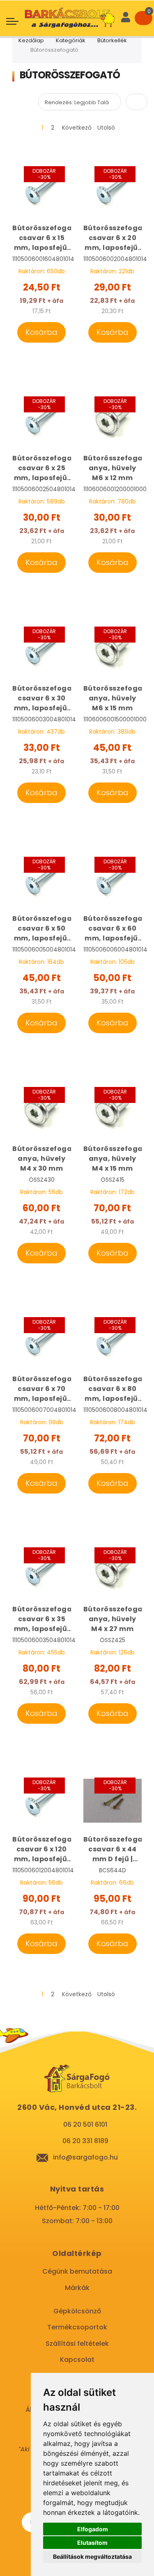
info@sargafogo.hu (85, 2157)
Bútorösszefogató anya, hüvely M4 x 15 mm (113, 1159)
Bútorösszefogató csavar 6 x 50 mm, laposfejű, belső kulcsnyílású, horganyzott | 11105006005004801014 (42, 929)
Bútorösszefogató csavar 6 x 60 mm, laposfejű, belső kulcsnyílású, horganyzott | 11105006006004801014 (113, 929)
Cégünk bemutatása (77, 2271)
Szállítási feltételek (77, 2344)
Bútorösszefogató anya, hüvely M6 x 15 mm (113, 698)
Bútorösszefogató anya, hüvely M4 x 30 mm (42, 1159)
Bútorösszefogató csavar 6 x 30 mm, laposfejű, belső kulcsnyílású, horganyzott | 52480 (42, 698)
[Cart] (144, 18)
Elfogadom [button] (93, 2529)
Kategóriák (71, 40)
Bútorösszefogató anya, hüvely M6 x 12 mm (113, 468)
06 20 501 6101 (85, 2124)
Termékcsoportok (77, 2327)
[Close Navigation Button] (66, 8)
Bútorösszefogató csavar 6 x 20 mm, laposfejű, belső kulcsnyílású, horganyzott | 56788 (113, 238)
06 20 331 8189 (85, 2141)
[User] (126, 18)
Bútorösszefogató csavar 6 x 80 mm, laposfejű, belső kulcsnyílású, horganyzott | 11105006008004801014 (113, 1389)
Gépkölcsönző (77, 2311)
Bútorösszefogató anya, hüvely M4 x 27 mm (113, 1619)
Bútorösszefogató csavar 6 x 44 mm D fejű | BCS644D (113, 1849)
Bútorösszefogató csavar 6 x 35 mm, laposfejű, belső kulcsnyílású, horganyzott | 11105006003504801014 (42, 1619)
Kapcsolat (77, 2360)
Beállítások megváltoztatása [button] (92, 2557)
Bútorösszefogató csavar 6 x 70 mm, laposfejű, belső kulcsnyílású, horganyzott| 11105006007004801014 (42, 1389)
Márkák (77, 2288)
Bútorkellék (112, 40)
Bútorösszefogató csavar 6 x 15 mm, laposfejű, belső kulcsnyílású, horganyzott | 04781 (42, 238)
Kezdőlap (31, 40)
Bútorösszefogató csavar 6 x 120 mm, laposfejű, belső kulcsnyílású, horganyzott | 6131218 (42, 1849)
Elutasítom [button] (92, 2543)
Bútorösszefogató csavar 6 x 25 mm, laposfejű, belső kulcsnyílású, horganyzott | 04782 (42, 468)
